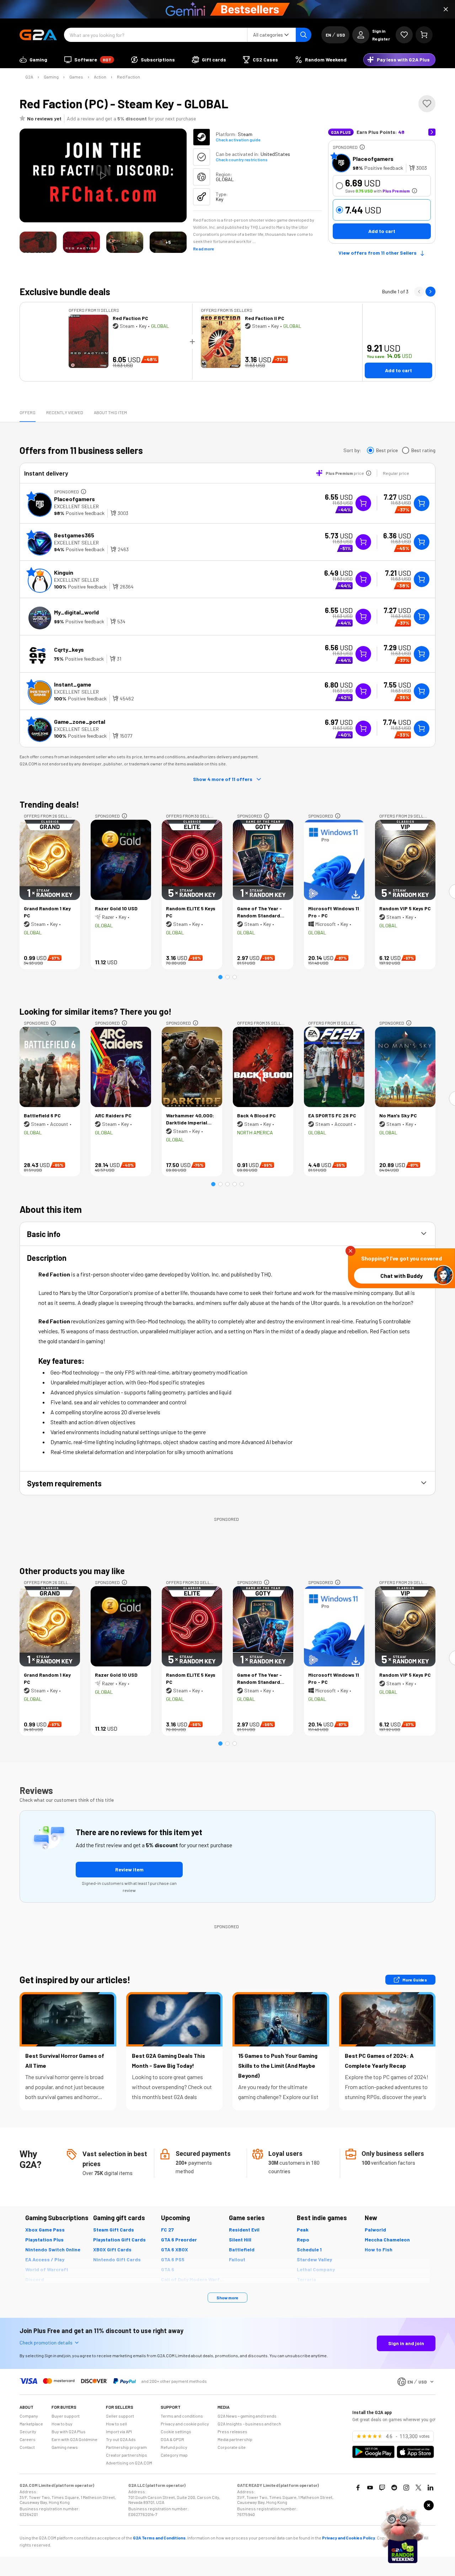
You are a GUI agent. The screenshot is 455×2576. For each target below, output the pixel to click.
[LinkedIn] (430, 2488)
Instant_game (73, 684)
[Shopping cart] (424, 35)
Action (100, 77)
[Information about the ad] (362, 147)
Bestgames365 (74, 535)
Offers (28, 412)
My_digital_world (76, 612)
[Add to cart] (422, 503)
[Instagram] (406, 2488)
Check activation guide (238, 140)
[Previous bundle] (419, 292)
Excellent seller (76, 506)
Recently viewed (65, 412)
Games (76, 77)
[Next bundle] (430, 292)
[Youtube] (370, 2488)
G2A (29, 77)
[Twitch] (382, 2488)
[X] (418, 2488)
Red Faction (129, 77)
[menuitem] (33, 60)
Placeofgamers (373, 159)
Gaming (51, 77)
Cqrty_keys (69, 649)
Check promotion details (46, 2342)
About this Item (110, 412)
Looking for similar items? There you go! (96, 1011)
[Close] (446, 9)
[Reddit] (394, 2488)
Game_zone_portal (80, 722)
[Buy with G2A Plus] (363, 503)
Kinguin (64, 572)
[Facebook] (358, 2488)
